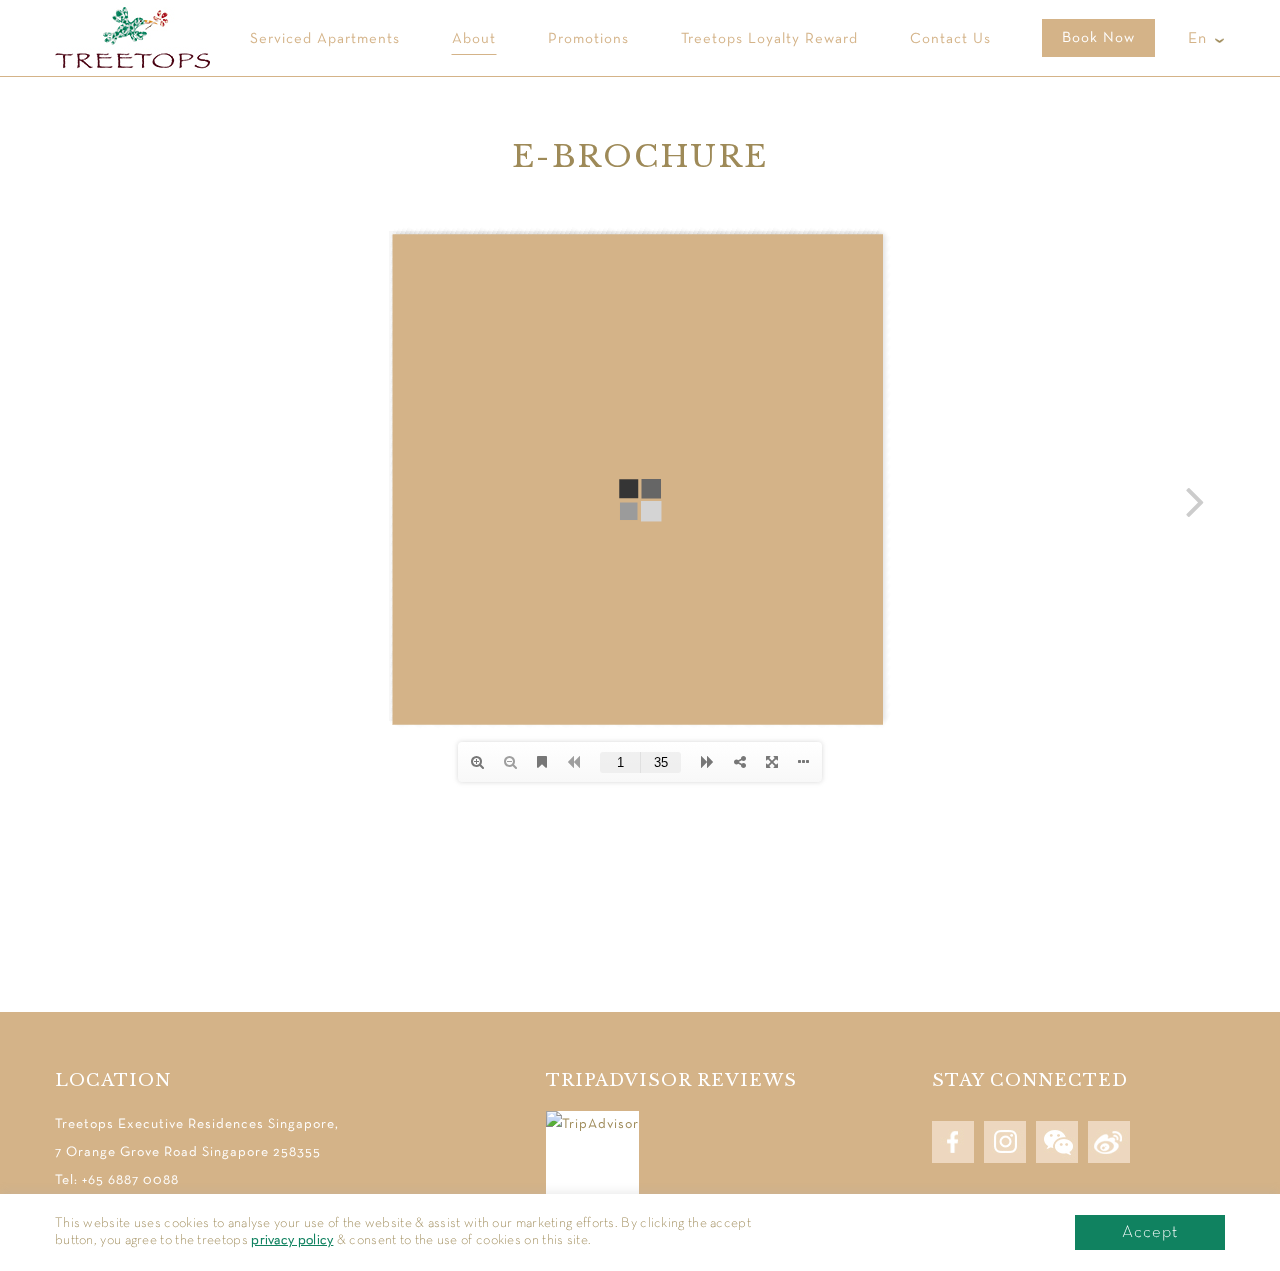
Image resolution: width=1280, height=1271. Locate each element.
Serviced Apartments (325, 39)
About (474, 39)
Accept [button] (1150, 1232)
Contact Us (950, 39)
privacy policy (292, 1240)
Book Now (1098, 38)
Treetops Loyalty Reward (769, 39)
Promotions (588, 39)
